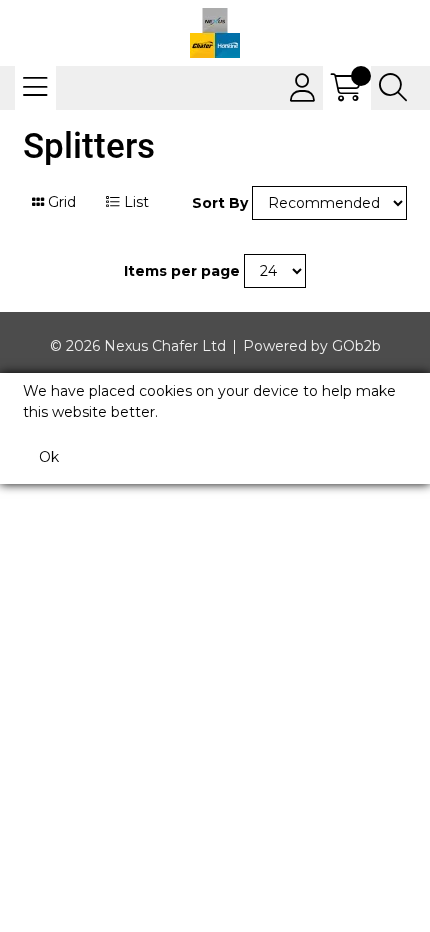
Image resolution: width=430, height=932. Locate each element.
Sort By (220, 203)
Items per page (182, 271)
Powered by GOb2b (312, 346)
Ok (49, 457)
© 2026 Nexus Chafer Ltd (138, 346)
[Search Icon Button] (393, 88)
